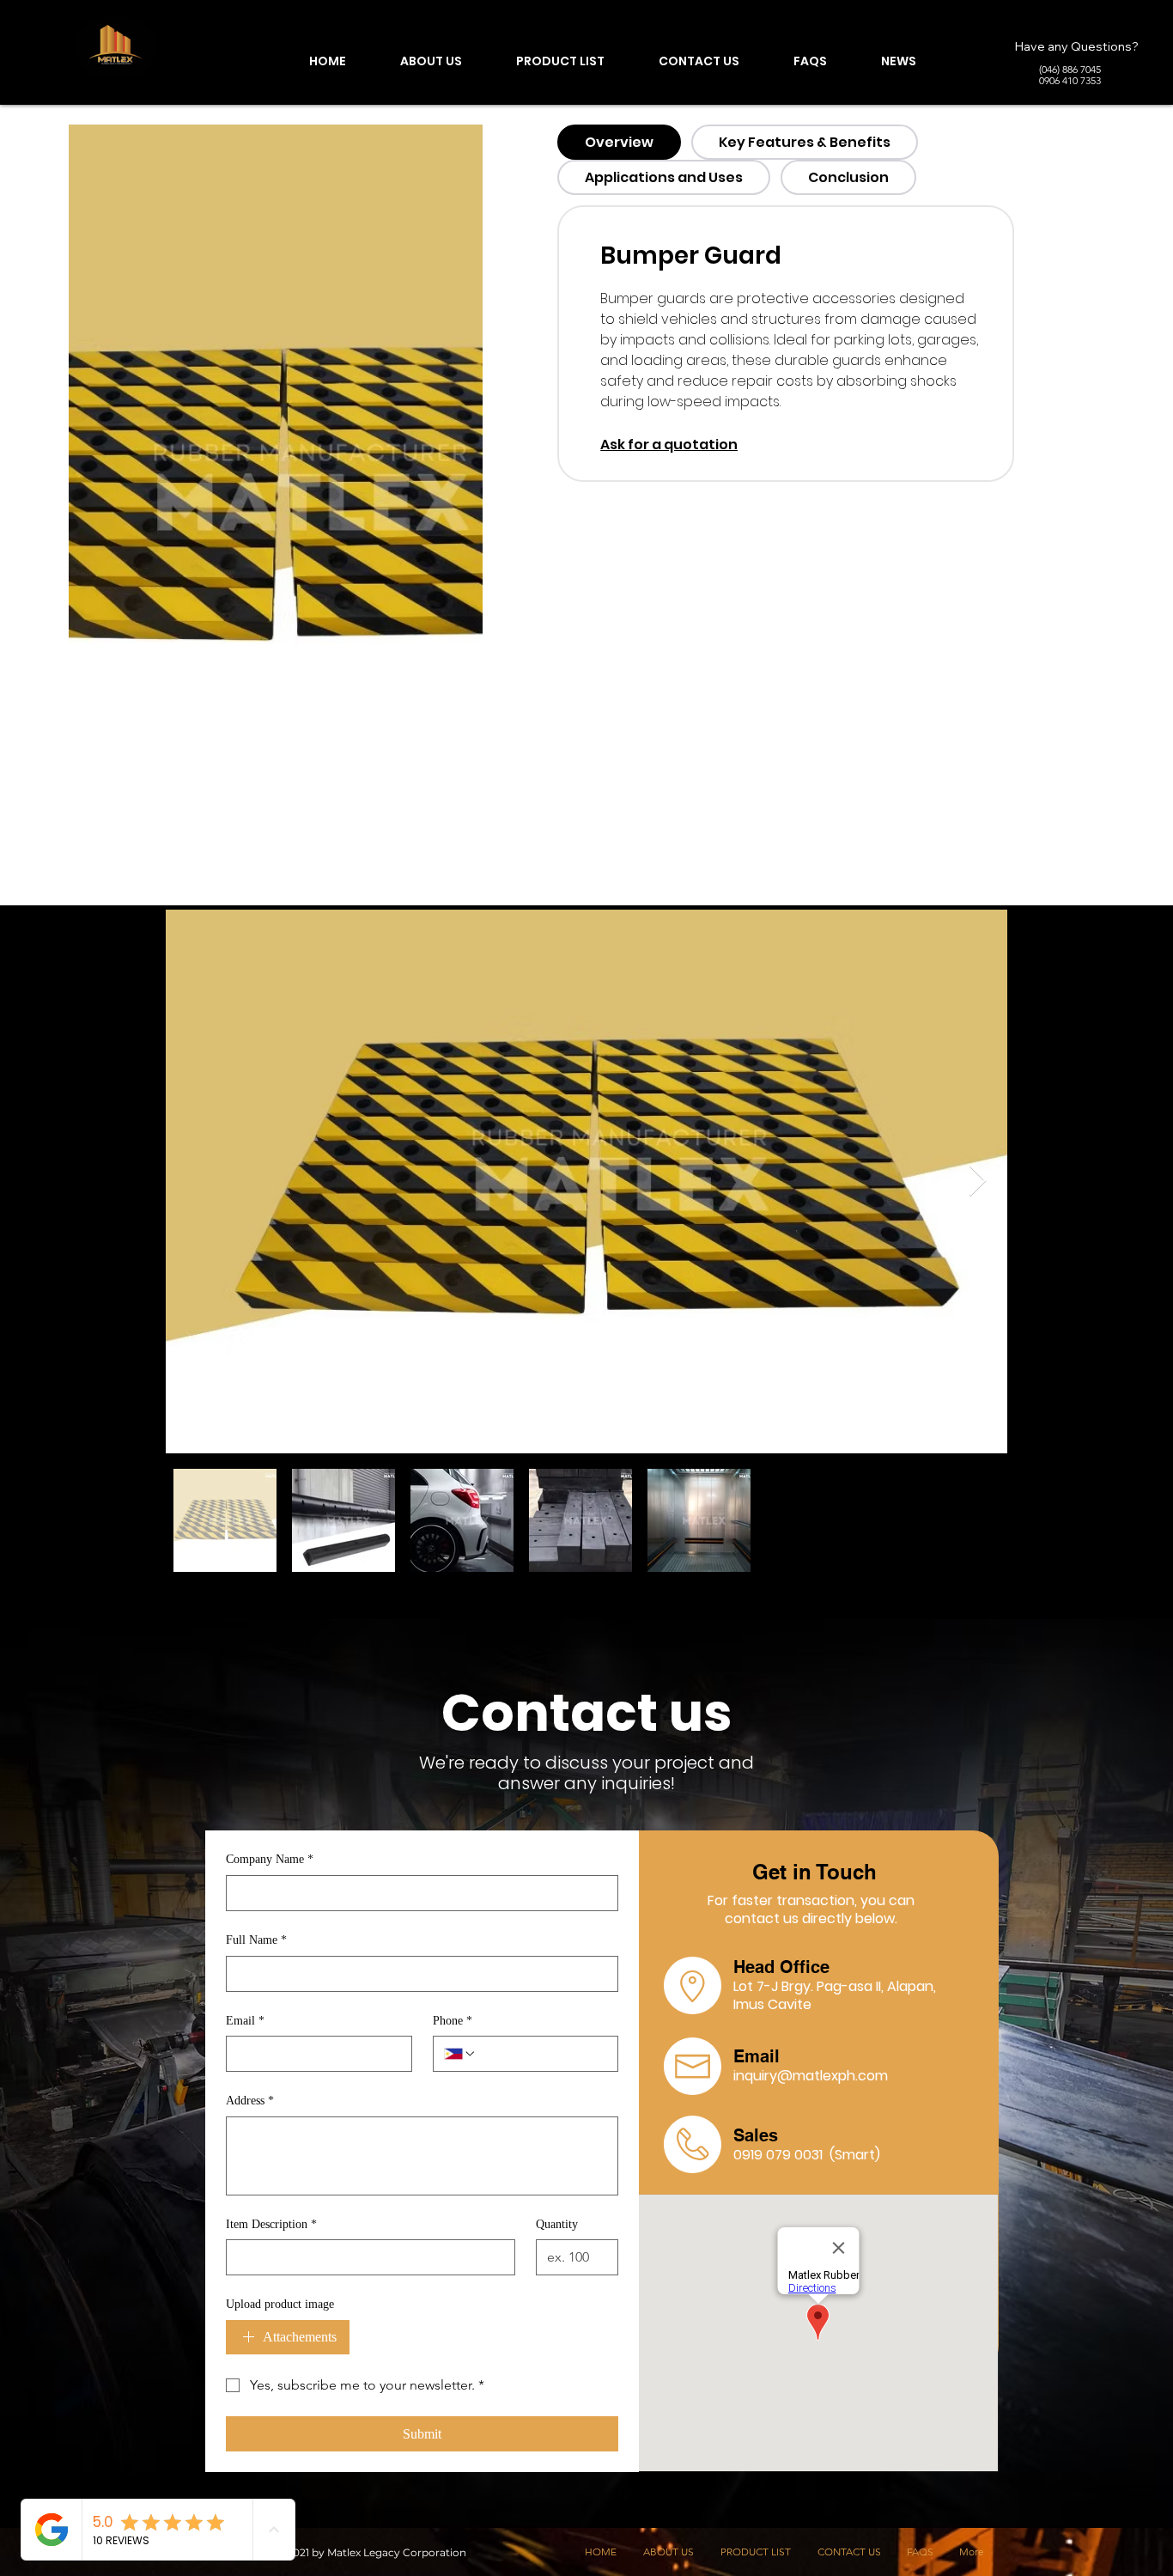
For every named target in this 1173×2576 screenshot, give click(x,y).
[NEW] (116, 48)
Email (245, 2021)
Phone (453, 2021)
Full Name (256, 1940)
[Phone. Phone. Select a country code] (460, 2054)
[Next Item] (978, 1181)
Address (250, 2101)
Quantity (557, 2224)
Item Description (271, 2224)
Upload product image (280, 2304)
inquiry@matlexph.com (811, 2076)
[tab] (619, 142)
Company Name (270, 1859)
